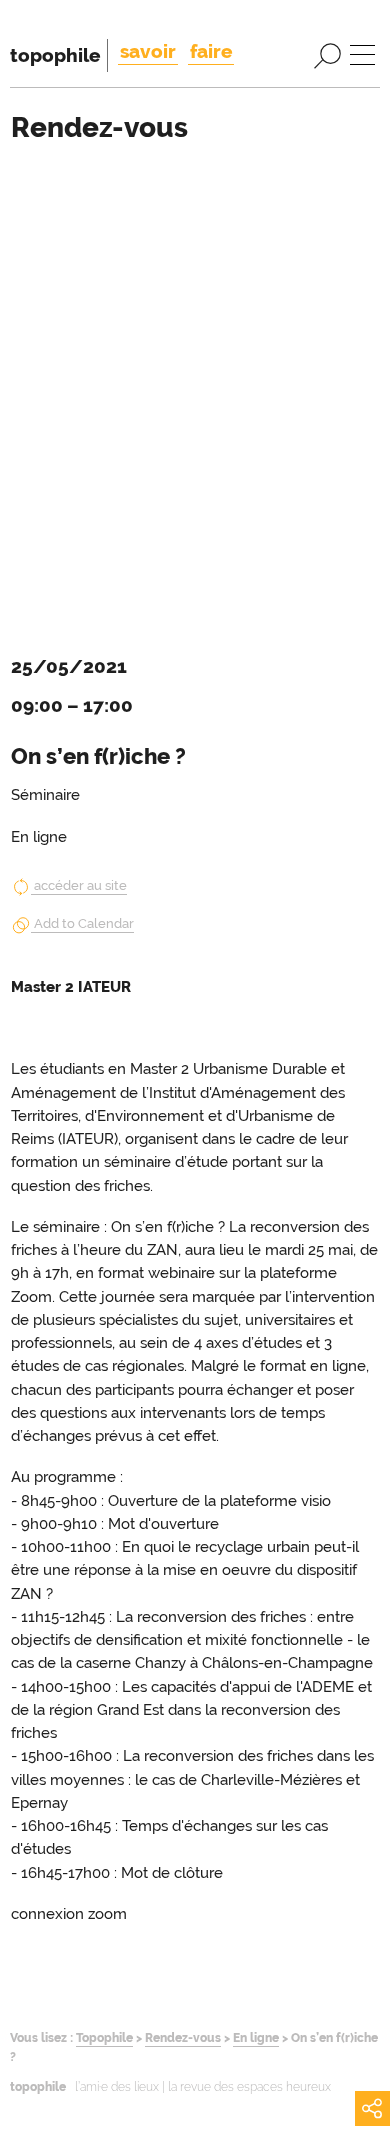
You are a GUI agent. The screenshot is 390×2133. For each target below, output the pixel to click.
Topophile (104, 2038)
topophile (55, 55)
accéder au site (80, 885)
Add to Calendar (84, 923)
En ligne (256, 2038)
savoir (148, 51)
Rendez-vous (183, 2038)
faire (211, 51)
